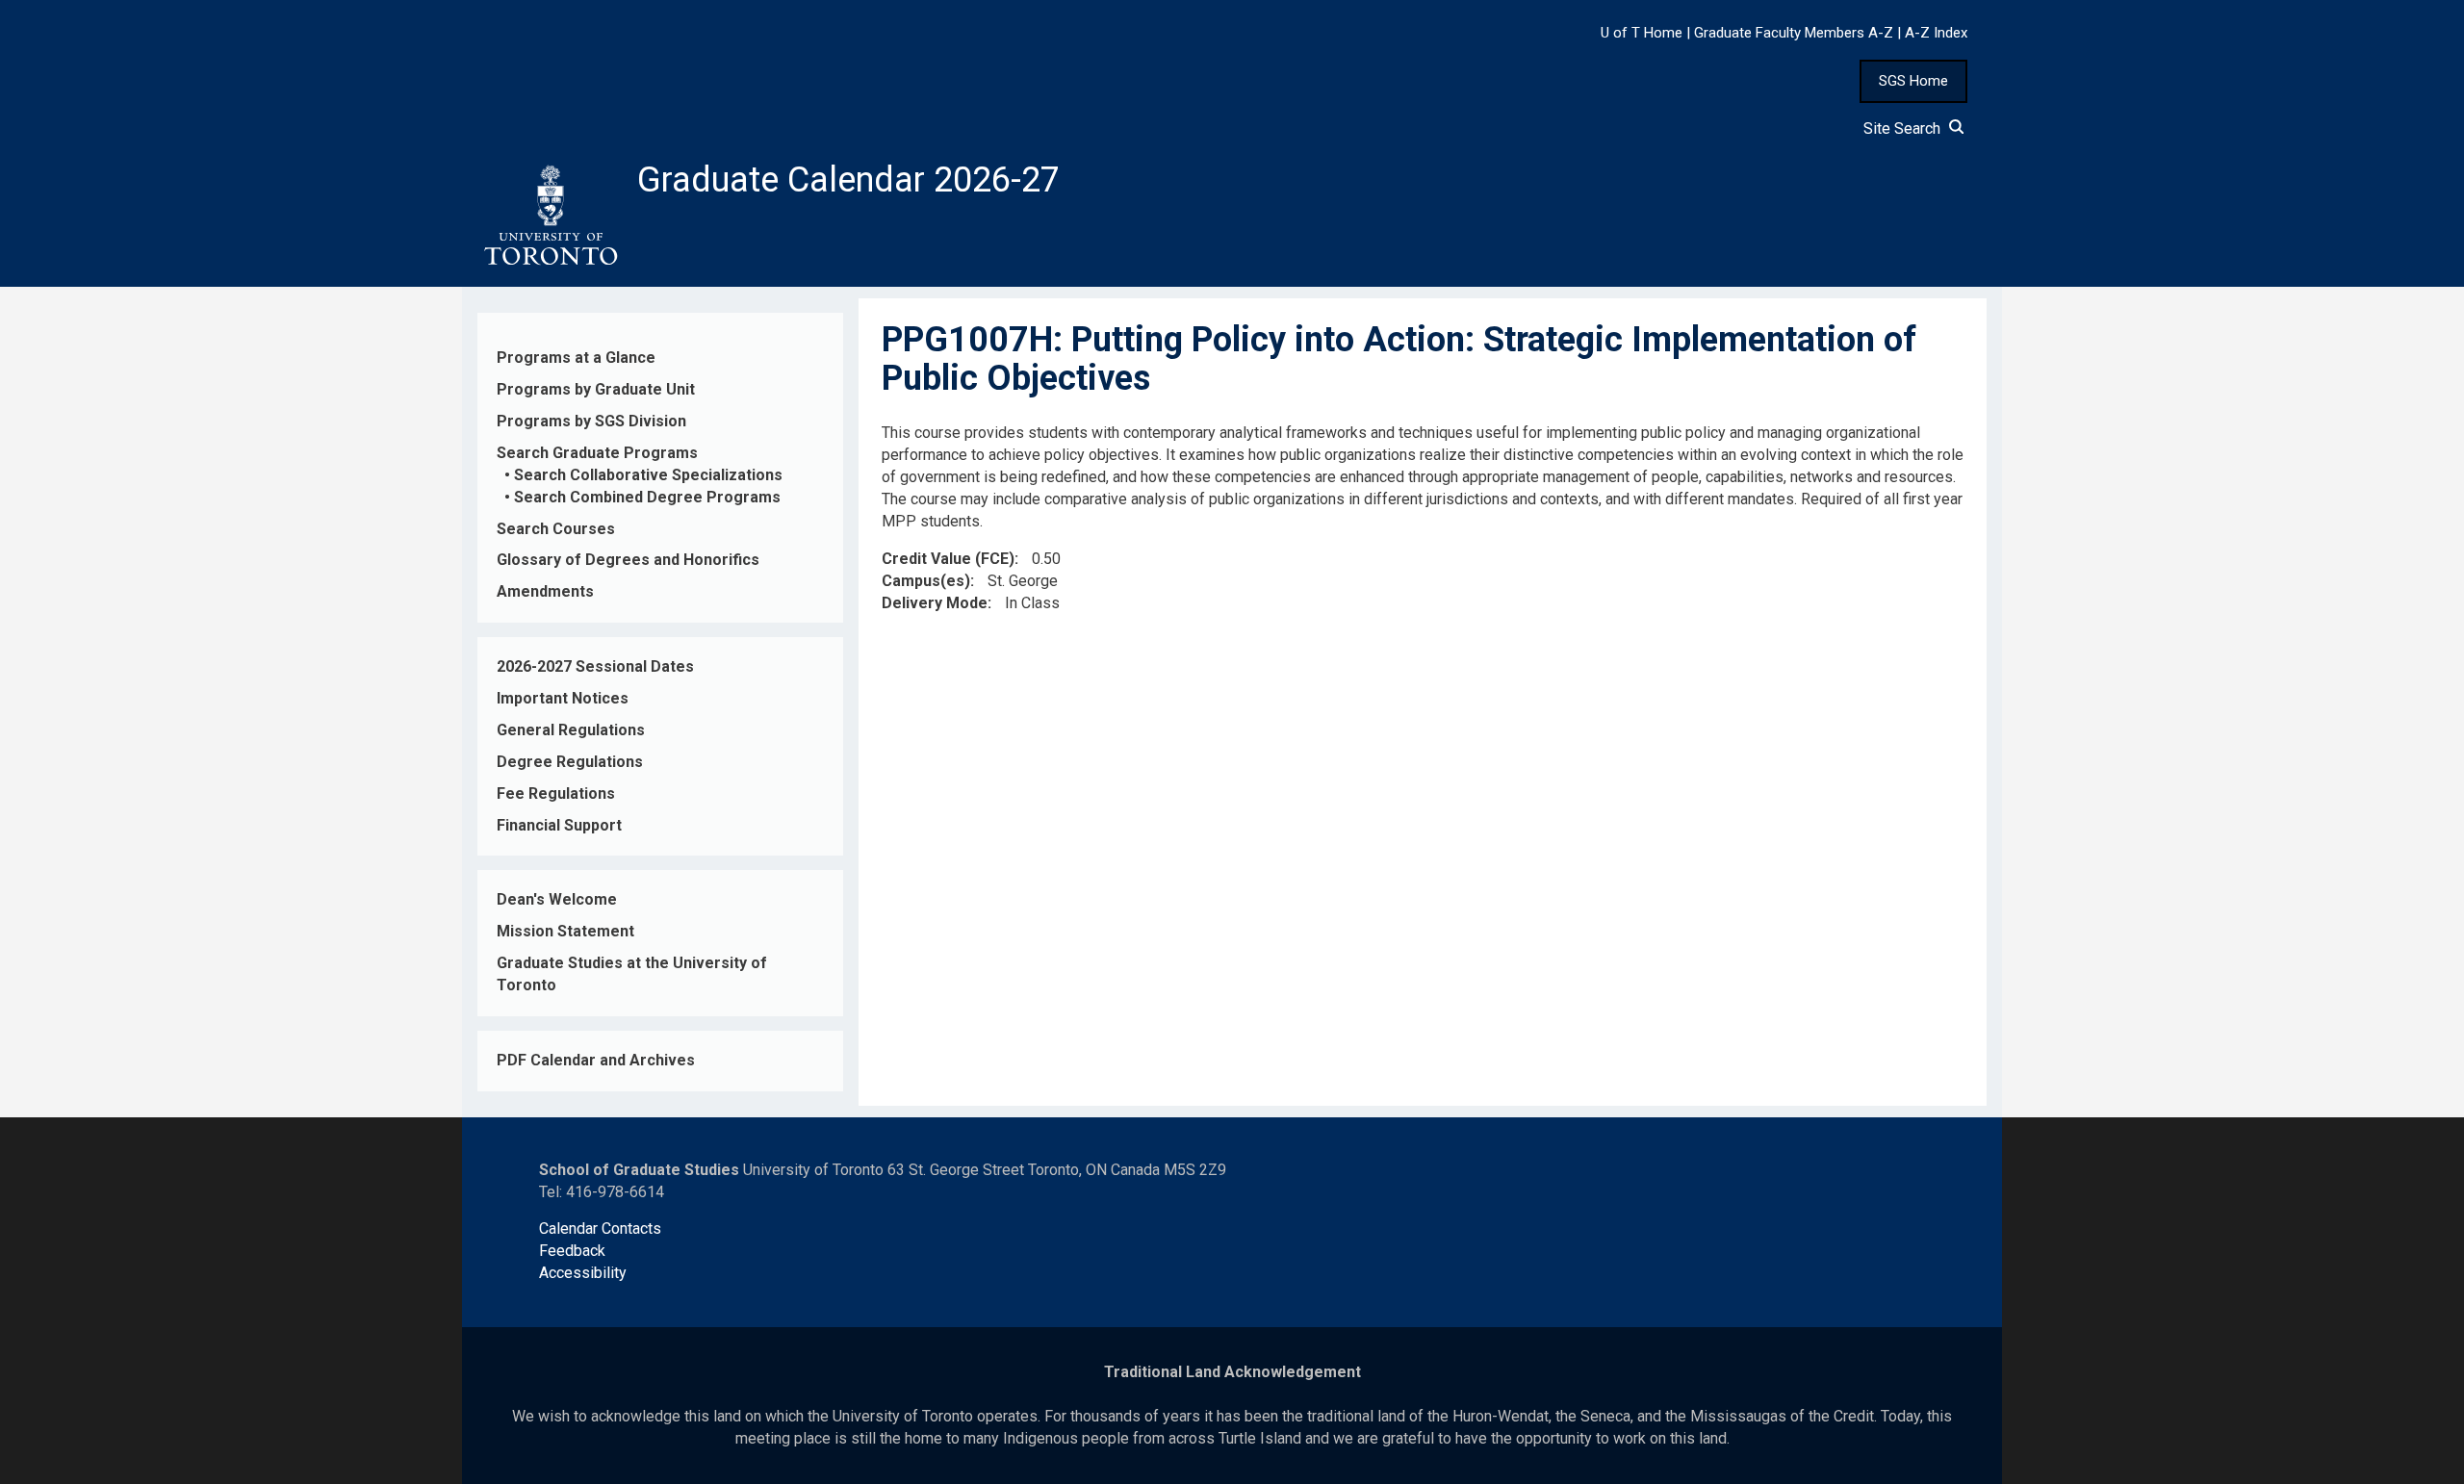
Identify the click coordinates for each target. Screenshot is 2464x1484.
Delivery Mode (935, 603)
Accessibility (583, 1273)
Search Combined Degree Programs (647, 497)
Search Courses (556, 529)
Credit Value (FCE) (948, 559)
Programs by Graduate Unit (596, 389)
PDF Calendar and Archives (596, 1060)
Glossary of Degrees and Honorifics (628, 560)
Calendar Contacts (600, 1228)
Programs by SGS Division (591, 421)
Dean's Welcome (557, 899)
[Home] (550, 216)
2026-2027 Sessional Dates (595, 666)
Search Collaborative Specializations (648, 475)
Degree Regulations (570, 762)
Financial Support (559, 825)
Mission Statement (565, 931)
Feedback (572, 1251)
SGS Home (1913, 81)
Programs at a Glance (576, 358)
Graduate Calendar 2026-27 (848, 180)
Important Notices (563, 698)
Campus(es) (926, 581)
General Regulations (571, 730)
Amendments (545, 591)
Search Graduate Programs (597, 453)
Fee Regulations (556, 793)
